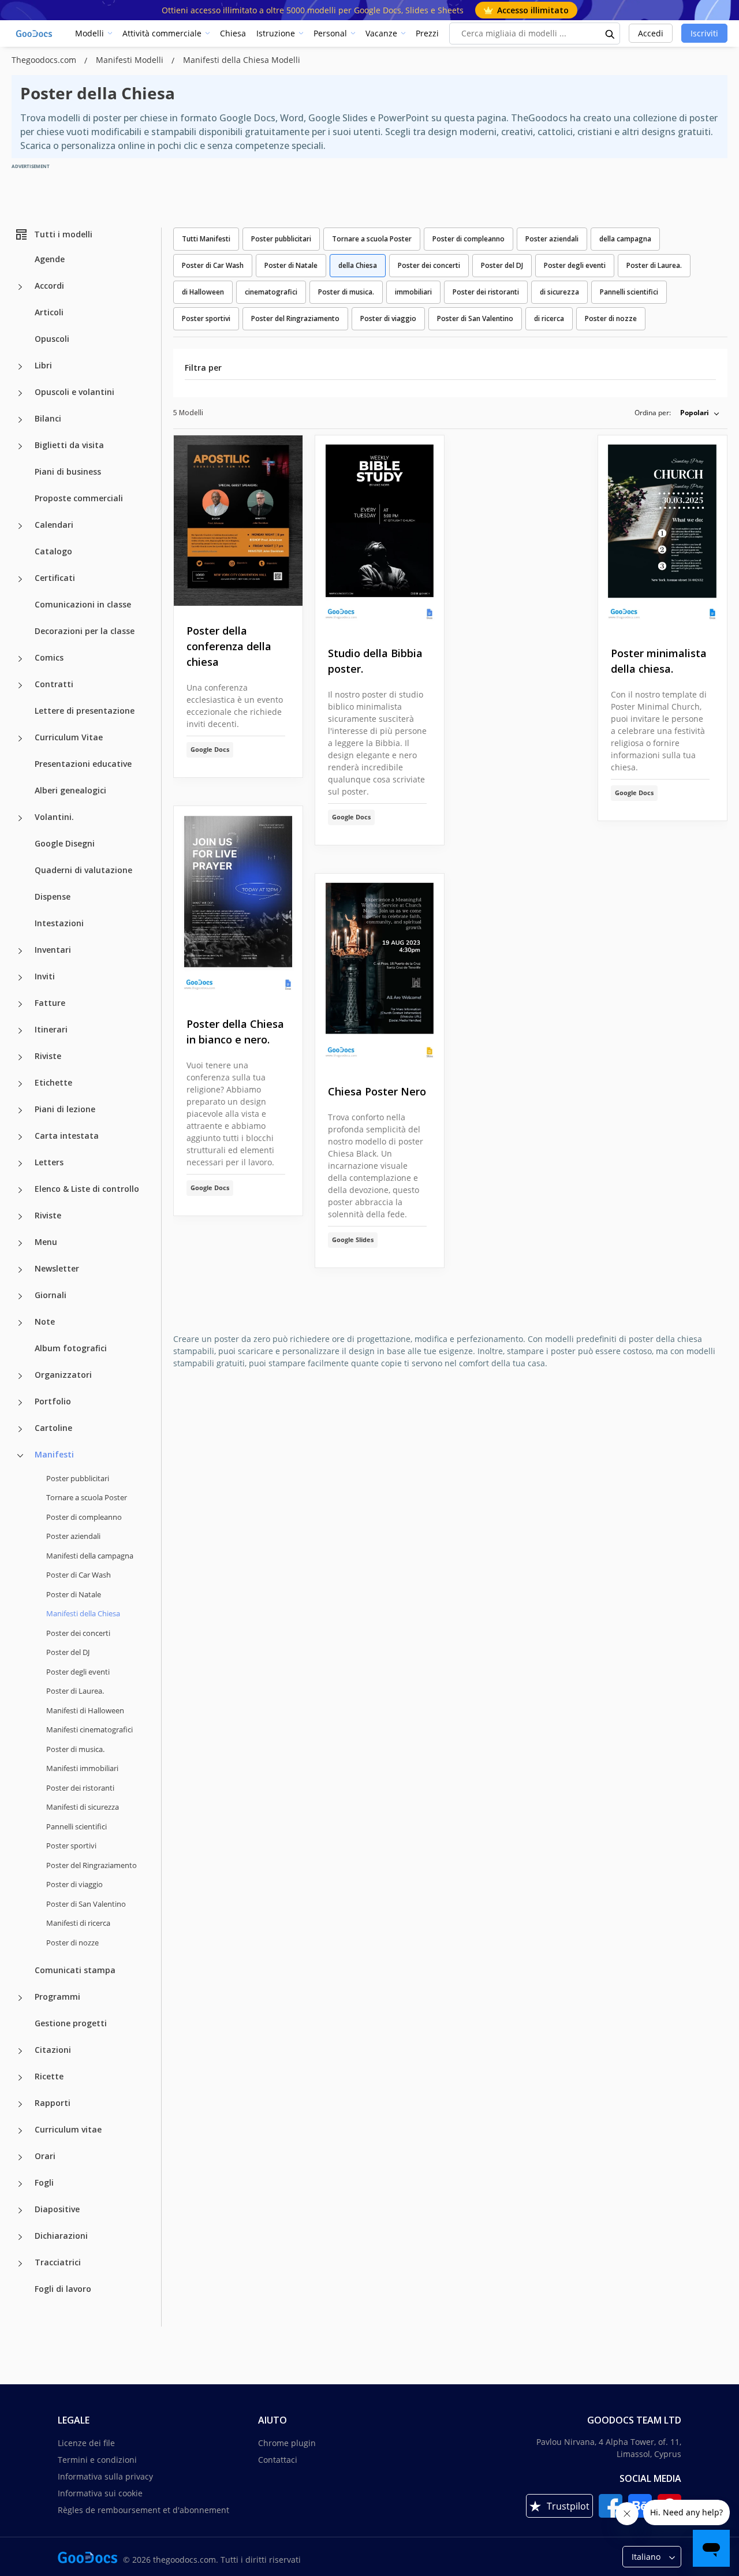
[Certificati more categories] (20, 579)
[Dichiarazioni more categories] (20, 2237)
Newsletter (57, 1268)
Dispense (53, 896)
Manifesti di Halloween (85, 1710)
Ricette (49, 2076)
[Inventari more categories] (20, 951)
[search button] (610, 33)
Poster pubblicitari (78, 1478)
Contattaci (278, 2460)
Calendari (54, 525)
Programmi (57, 1997)
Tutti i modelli (63, 234)
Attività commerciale (162, 33)
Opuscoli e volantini (74, 392)
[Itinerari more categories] (20, 1031)
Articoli (49, 312)
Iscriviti (704, 33)
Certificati (55, 578)
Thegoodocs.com (45, 60)
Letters (49, 1162)
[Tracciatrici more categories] (20, 2264)
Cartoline (53, 1428)
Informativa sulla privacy (105, 2476)
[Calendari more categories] (20, 526)
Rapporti (53, 2103)
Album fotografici (71, 1348)
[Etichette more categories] (20, 1084)
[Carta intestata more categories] (20, 1137)
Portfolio (53, 1401)
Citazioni (53, 2050)
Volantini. (54, 817)
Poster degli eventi (78, 1672)
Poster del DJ (68, 1652)
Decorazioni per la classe (85, 631)
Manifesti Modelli (131, 60)
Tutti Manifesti (206, 239)
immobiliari (413, 292)
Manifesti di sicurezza (83, 1807)
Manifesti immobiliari (82, 1768)
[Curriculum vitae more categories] (20, 2131)
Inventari (53, 950)
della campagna (625, 239)
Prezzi (427, 33)
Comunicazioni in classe (83, 604)
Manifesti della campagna (90, 1556)
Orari (45, 2156)
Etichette (53, 1082)
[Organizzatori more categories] (20, 1376)
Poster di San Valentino (86, 1904)
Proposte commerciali (79, 498)
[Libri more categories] (20, 367)
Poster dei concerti (78, 1633)
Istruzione (276, 33)
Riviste (48, 1056)
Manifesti (54, 1454)
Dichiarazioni (61, 2236)
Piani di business (68, 471)
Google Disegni (65, 843)
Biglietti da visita (69, 445)
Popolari (695, 413)
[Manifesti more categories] (20, 1456)
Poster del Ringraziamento (92, 1865)
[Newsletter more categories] (20, 1270)
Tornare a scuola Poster (87, 1497)
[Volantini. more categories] (20, 818)
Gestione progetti (71, 2023)
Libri (43, 365)
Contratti (54, 684)
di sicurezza (559, 292)
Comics (49, 657)
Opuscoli (52, 339)
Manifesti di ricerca (78, 1923)
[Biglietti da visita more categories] (20, 446)
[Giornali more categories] (20, 1296)
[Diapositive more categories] (20, 2210)
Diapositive (57, 2209)
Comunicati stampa (75, 1970)
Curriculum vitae (68, 2129)
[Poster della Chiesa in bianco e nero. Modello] (238, 903)
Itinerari (51, 1029)
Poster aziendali (73, 1536)
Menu (46, 1242)
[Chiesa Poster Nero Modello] (380, 970)
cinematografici (271, 292)
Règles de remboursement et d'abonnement (143, 2510)
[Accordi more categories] (20, 287)
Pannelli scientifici (76, 1826)
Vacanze (381, 33)
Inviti (45, 976)
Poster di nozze (72, 1943)
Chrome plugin (287, 2443)
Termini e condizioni (97, 2460)
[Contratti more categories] (20, 685)
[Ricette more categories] (20, 2078)
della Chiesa (358, 265)
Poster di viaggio (74, 1884)
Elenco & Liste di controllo (87, 1189)
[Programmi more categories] (20, 1998)
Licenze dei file (86, 2443)
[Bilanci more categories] (20, 420)
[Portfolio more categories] (20, 1403)
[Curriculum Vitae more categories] (20, 739)
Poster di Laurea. (75, 1691)
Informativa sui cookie (100, 2493)
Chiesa (233, 33)
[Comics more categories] (20, 659)
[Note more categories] (20, 1323)
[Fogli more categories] (20, 2184)
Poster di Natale (74, 1594)
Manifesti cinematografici (89, 1729)
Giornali (51, 1295)
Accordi (49, 286)
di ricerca (549, 318)
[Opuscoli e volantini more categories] (20, 393)
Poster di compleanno (84, 1517)
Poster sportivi (71, 1846)
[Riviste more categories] (20, 1057)
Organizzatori (63, 1375)
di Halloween (203, 292)
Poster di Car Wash (79, 1575)
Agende (50, 259)
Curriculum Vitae (69, 737)
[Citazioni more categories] (20, 2051)
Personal (330, 33)
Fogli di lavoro (63, 2289)
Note (45, 1321)
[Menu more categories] (20, 1243)
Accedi (651, 33)
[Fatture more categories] (20, 1004)
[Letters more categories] (20, 1164)
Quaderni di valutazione (83, 870)
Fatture (50, 1003)
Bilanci (48, 418)
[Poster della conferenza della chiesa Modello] (238, 521)
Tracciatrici (58, 2262)
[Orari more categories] (20, 2157)
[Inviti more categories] (20, 978)
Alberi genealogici (70, 790)
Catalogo (53, 551)
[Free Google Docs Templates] (35, 33)
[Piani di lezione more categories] (20, 1110)
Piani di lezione (65, 1109)
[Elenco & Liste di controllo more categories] (20, 1190)
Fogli (44, 2182)
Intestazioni (59, 923)
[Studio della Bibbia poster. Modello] (380, 532)
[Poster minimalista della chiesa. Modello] (663, 532)
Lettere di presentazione (85, 711)
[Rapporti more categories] (20, 2104)
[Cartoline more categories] (20, 1429)
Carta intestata (67, 1136)
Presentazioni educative (83, 764)
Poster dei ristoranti (80, 1788)
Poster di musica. (75, 1749)
